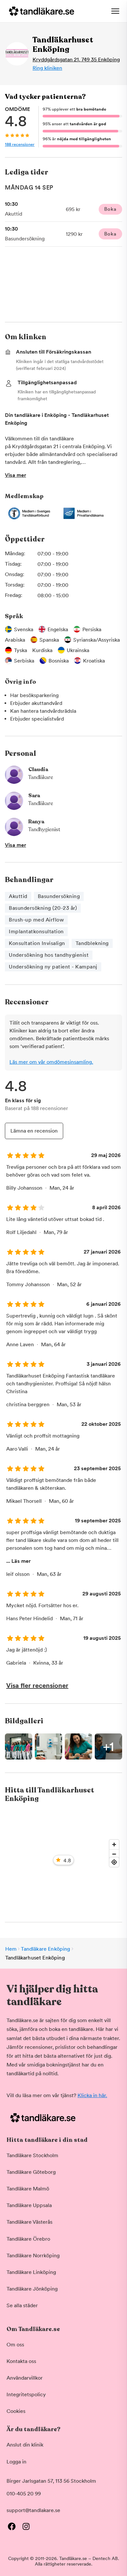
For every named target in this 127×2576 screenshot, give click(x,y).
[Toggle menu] (115, 11)
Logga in (16, 2462)
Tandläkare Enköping (45, 1949)
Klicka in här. (92, 2095)
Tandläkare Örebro (28, 2239)
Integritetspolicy (26, 2394)
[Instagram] (26, 2526)
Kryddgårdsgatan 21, (76, 60)
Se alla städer (22, 2305)
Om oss (15, 2345)
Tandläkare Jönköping (32, 2289)
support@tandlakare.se (33, 2510)
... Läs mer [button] (18, 1561)
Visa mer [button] (15, 475)
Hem (11, 1949)
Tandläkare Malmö (28, 2189)
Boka (110, 209)
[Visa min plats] (114, 1862)
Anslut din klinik (25, 2445)
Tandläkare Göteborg (31, 2172)
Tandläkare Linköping (31, 2272)
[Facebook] (12, 2526)
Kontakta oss (21, 2361)
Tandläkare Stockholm (32, 2155)
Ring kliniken (47, 68)
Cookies (16, 2411)
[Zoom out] (114, 1854)
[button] (63, 1746)
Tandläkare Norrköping (33, 2256)
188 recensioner (20, 144)
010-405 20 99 (24, 2494)
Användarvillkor (25, 2378)
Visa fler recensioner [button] (37, 1685)
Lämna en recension (34, 1131)
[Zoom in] (114, 1844)
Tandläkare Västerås (29, 2222)
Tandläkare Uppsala (29, 2205)
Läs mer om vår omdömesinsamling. (51, 1062)
